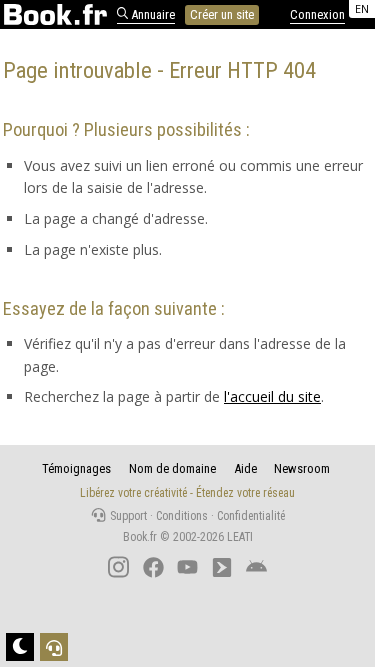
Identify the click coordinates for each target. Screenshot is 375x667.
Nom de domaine (172, 468)
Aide (245, 468)
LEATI (240, 537)
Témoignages (76, 468)
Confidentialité (251, 516)
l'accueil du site (272, 396)
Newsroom (302, 468)
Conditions (182, 516)
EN (362, 8)
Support (127, 516)
